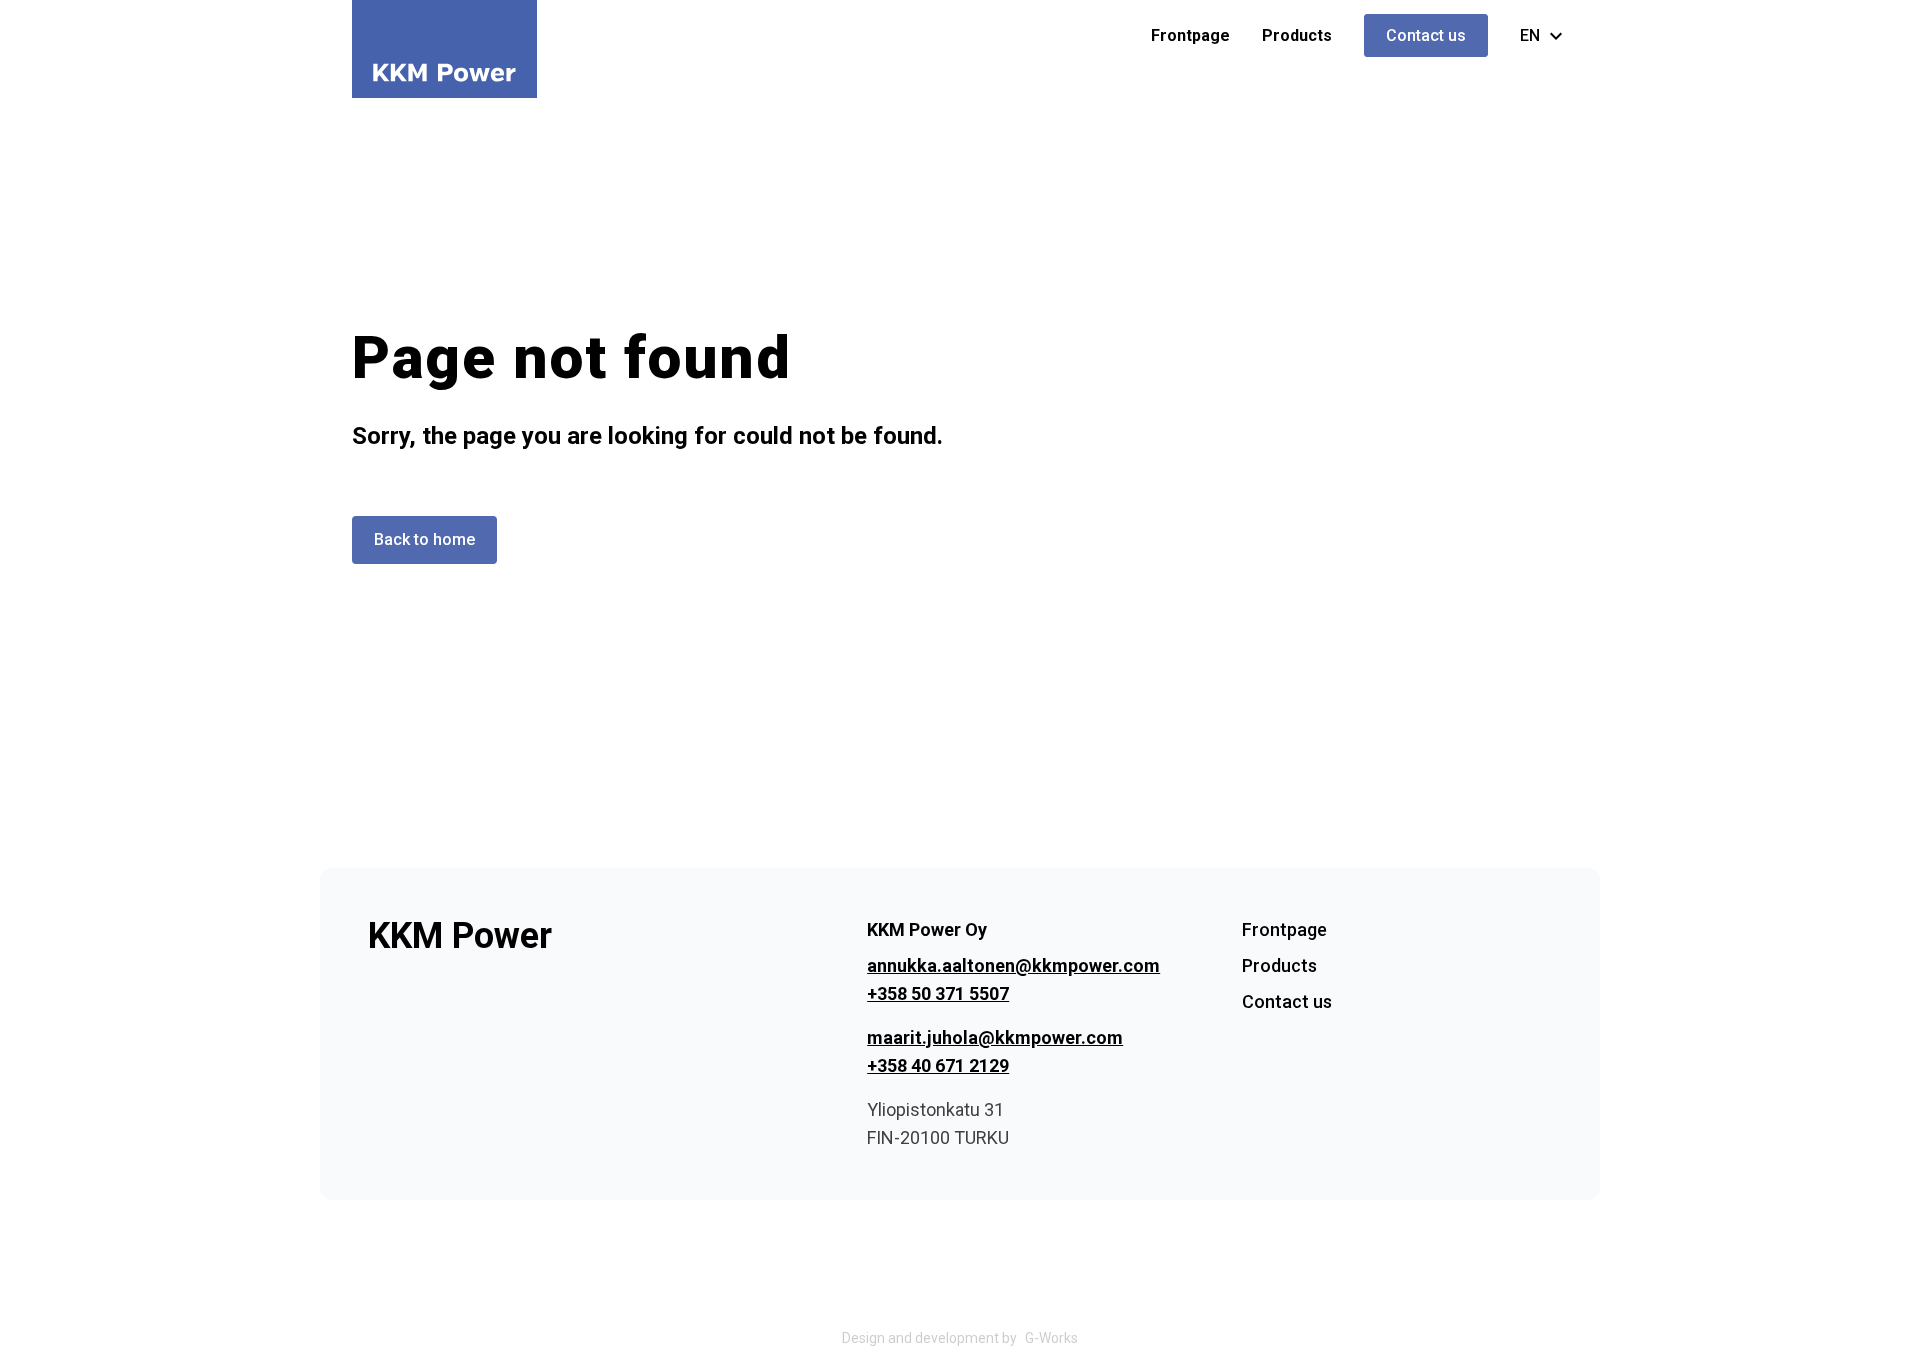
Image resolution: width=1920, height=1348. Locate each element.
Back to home (424, 539)
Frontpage (1190, 35)
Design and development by (960, 1338)
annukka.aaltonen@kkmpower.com (1013, 965)
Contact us (1426, 35)
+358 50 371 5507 (938, 993)
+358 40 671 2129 (938, 1065)
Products (1297, 35)
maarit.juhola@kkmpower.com (995, 1037)
